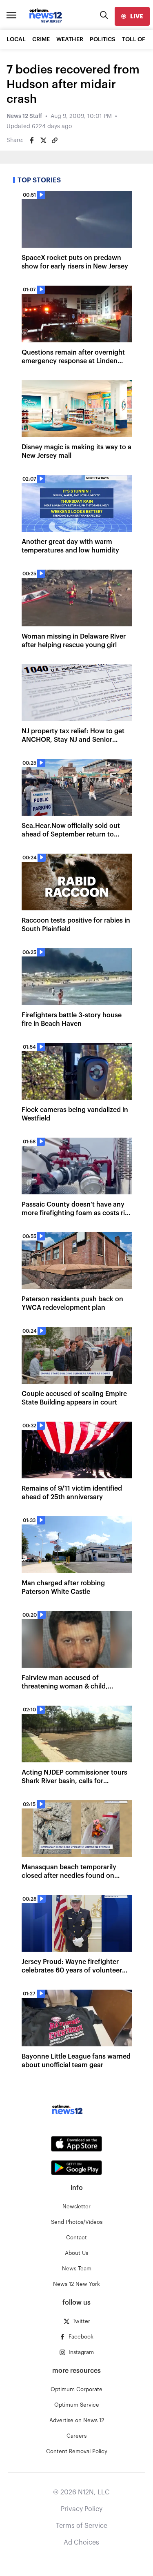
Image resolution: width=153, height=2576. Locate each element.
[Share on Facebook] (32, 140)
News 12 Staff (24, 116)
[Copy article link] (55, 140)
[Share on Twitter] (43, 140)
